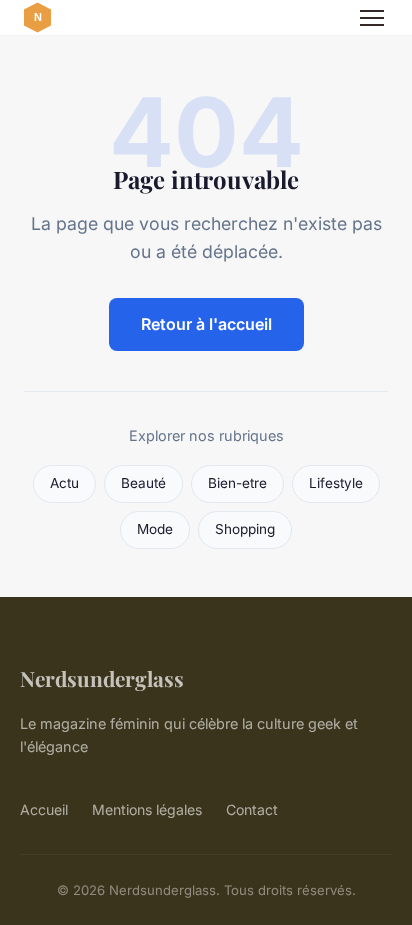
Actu (64, 483)
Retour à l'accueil (206, 324)
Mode (155, 529)
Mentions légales (147, 809)
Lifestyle (336, 483)
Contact (252, 809)
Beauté (143, 483)
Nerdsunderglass (102, 678)
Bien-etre (237, 483)
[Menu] (372, 18)
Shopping (245, 529)
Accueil (44, 809)
